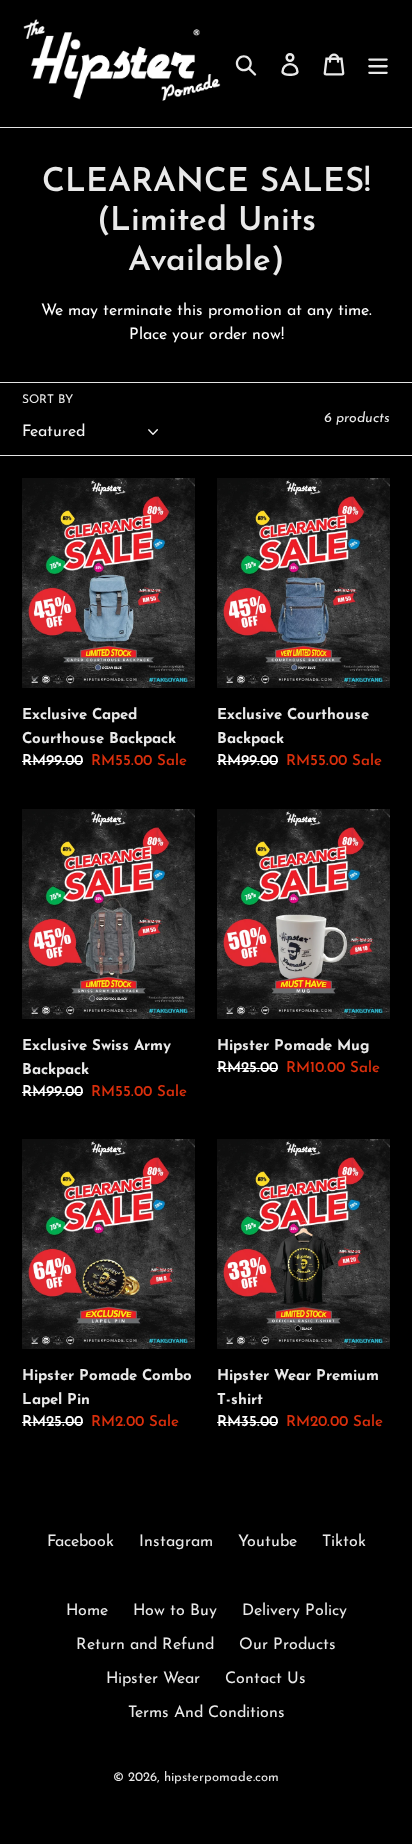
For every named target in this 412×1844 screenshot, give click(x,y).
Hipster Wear (153, 1679)
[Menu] (378, 63)
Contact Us (265, 1679)
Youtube (267, 1542)
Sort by (47, 400)
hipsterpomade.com (221, 1777)
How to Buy (175, 1611)
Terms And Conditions (206, 1713)
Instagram (176, 1542)
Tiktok (344, 1542)
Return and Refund (145, 1645)
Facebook (80, 1542)
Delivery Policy (294, 1611)
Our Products (287, 1645)
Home (87, 1611)
